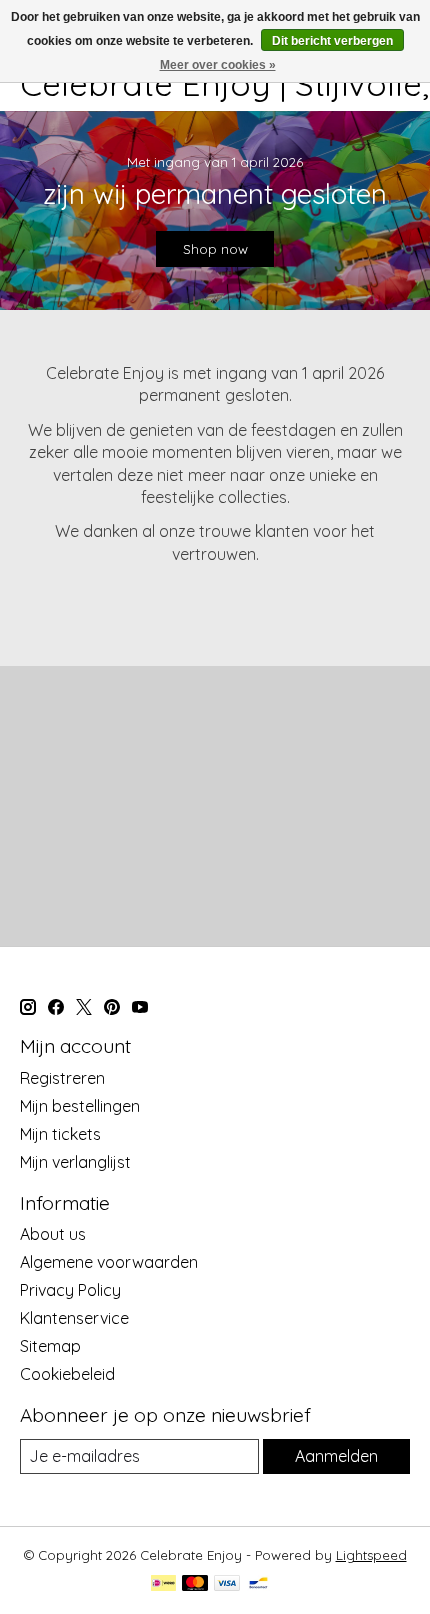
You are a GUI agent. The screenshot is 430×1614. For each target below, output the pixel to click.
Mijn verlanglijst (75, 1162)
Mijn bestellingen (80, 1106)
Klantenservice (74, 1318)
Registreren (62, 1078)
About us (53, 1234)
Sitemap (50, 1346)
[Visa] (227, 1584)
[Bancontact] (258, 1584)
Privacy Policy (70, 1290)
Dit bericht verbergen (332, 41)
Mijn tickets (60, 1134)
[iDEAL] (163, 1584)
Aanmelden (336, 1456)
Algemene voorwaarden (109, 1262)
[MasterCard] (195, 1584)
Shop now (215, 249)
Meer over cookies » (218, 65)
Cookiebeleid (67, 1374)
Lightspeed (371, 1555)
